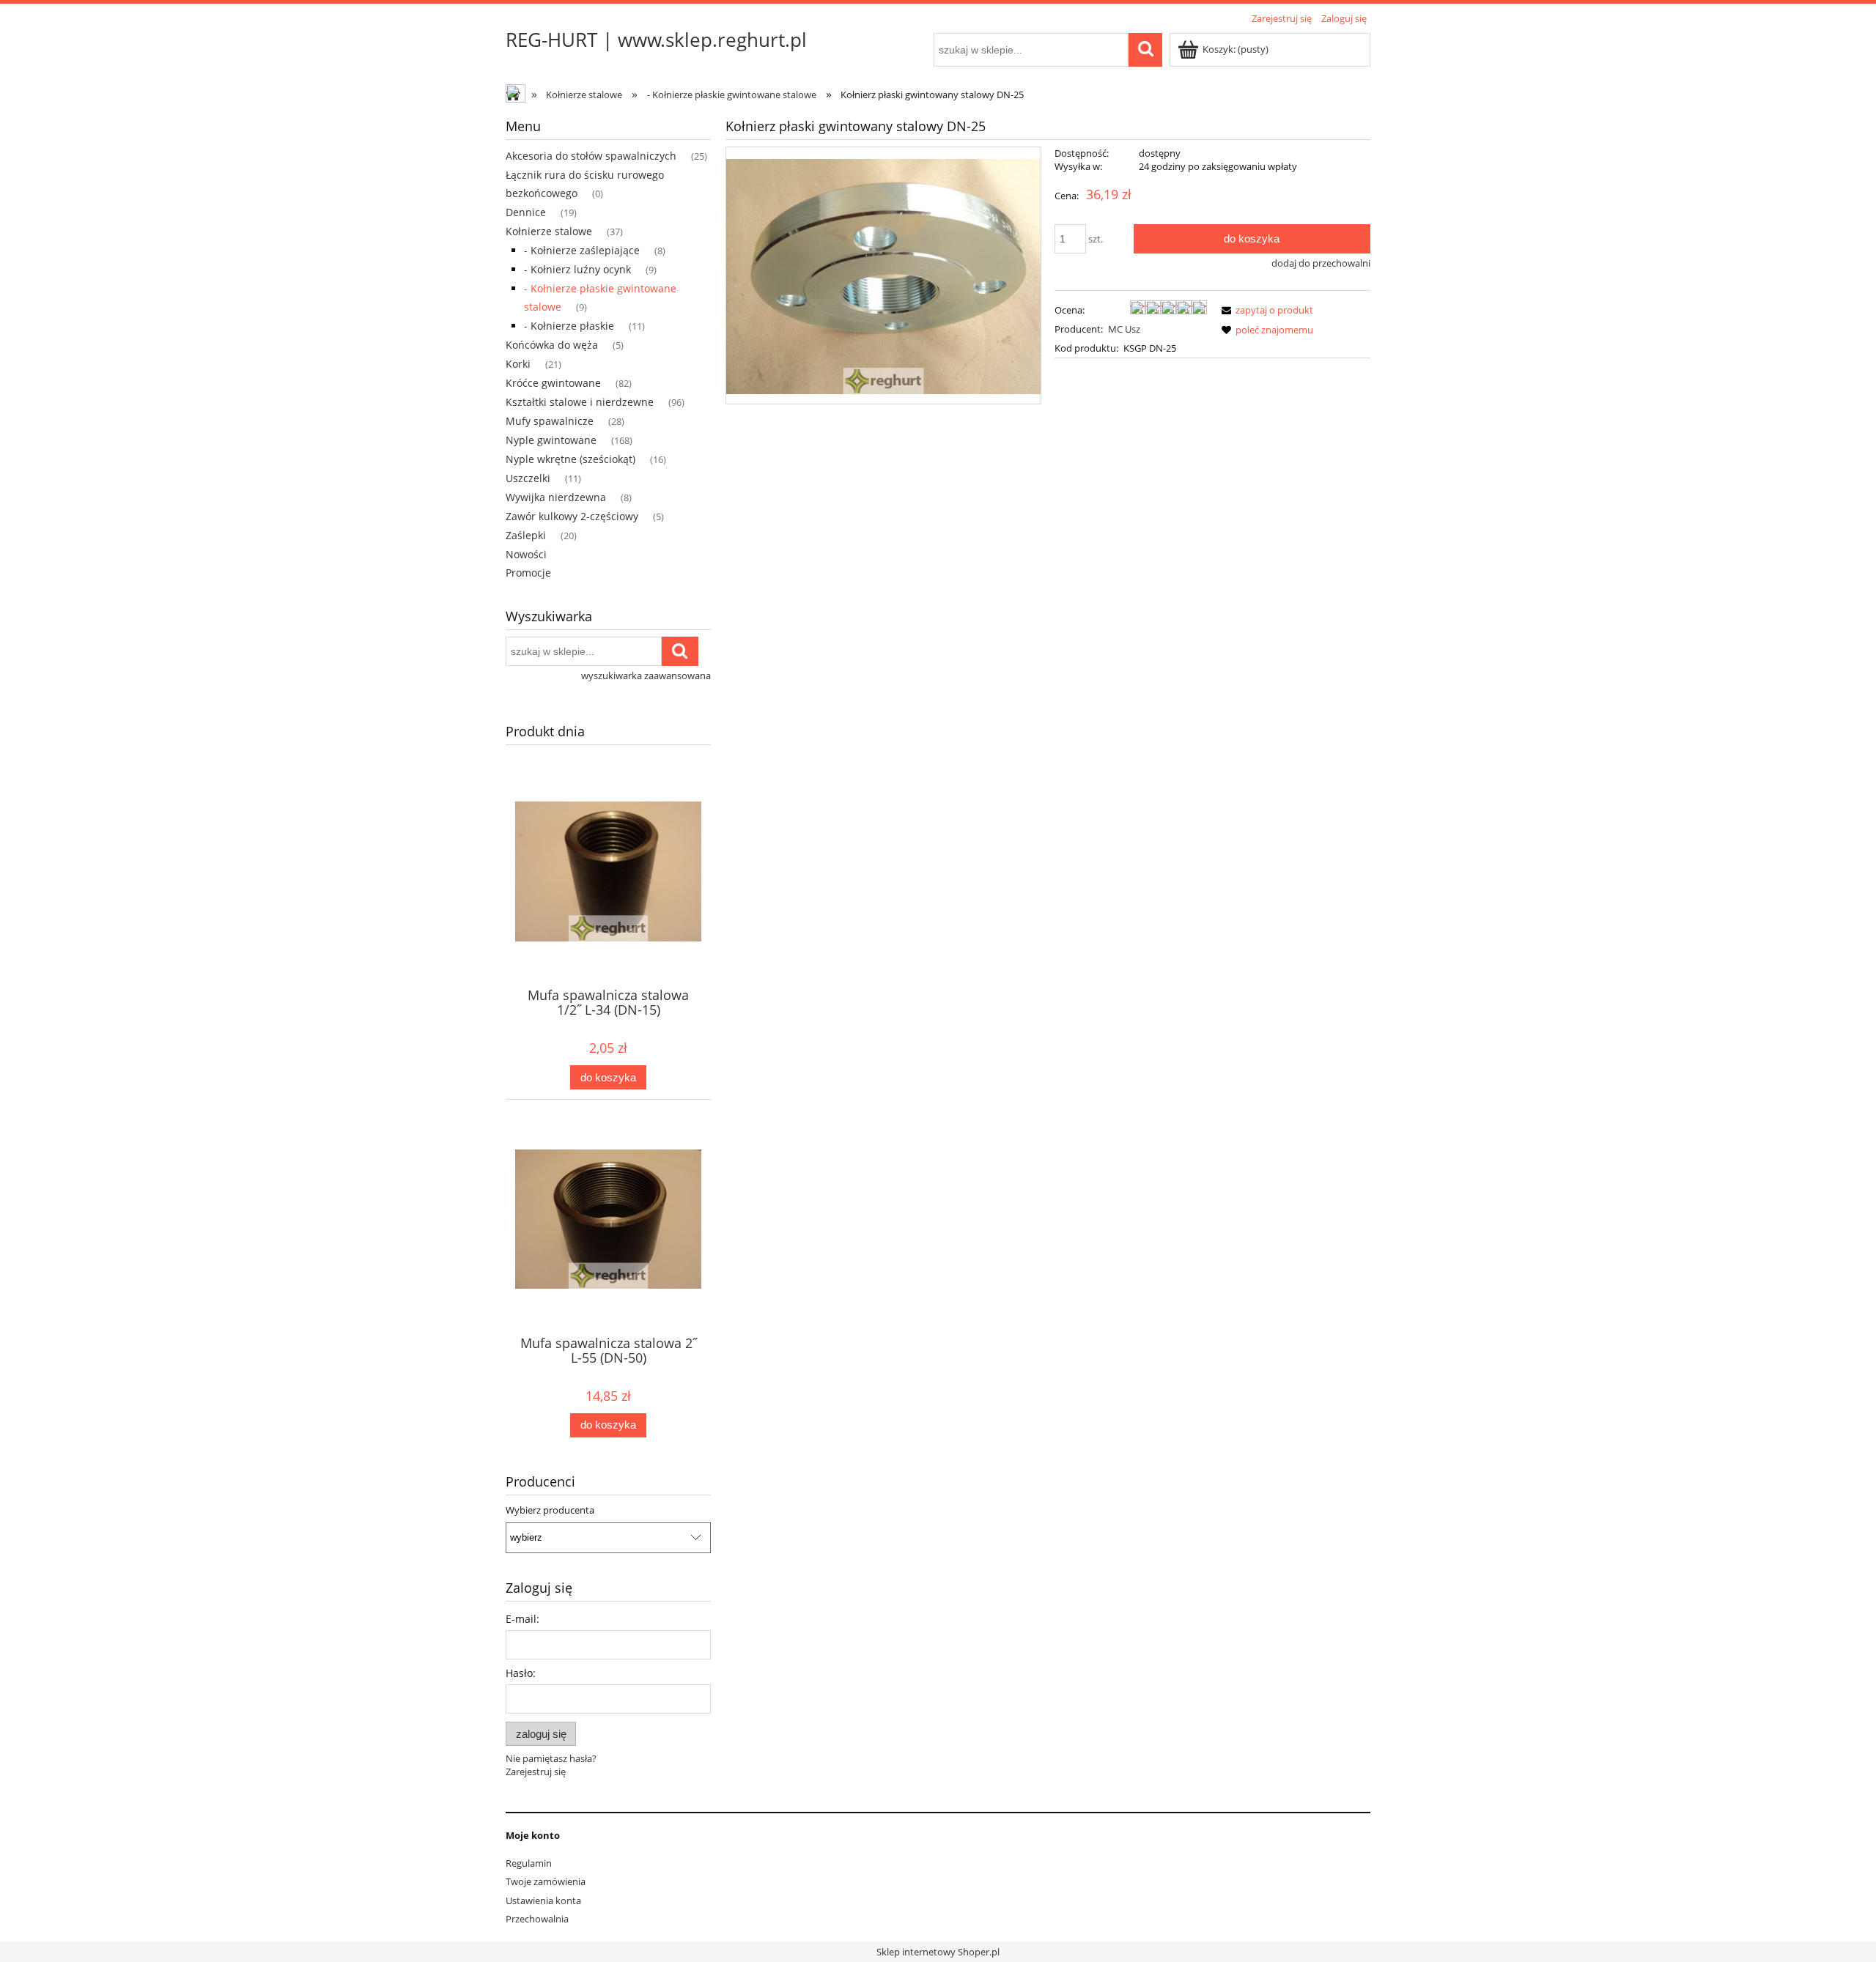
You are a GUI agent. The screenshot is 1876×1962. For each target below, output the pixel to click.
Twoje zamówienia (546, 1881)
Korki (518, 364)
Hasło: (521, 1673)
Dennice (526, 212)
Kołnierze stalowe (549, 231)
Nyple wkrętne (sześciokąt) (570, 459)
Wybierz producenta (550, 1510)
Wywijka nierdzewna (556, 497)
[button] (1265, 310)
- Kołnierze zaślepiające (582, 250)
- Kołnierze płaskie (569, 326)
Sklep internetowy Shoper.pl (938, 1952)
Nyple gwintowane (551, 440)
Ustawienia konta (543, 1900)
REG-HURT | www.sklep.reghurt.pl (656, 40)
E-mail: (522, 1619)
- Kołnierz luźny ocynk (577, 269)
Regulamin (529, 1863)
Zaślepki (526, 535)
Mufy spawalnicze (550, 421)
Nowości (526, 554)
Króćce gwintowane (553, 383)
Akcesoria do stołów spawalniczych (591, 156)
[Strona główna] (517, 95)
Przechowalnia (537, 1919)
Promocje (528, 573)
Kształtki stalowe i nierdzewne (580, 402)
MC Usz (1124, 329)
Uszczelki (528, 478)
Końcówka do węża (552, 345)
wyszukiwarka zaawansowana (646, 675)
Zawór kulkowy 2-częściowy (572, 516)
